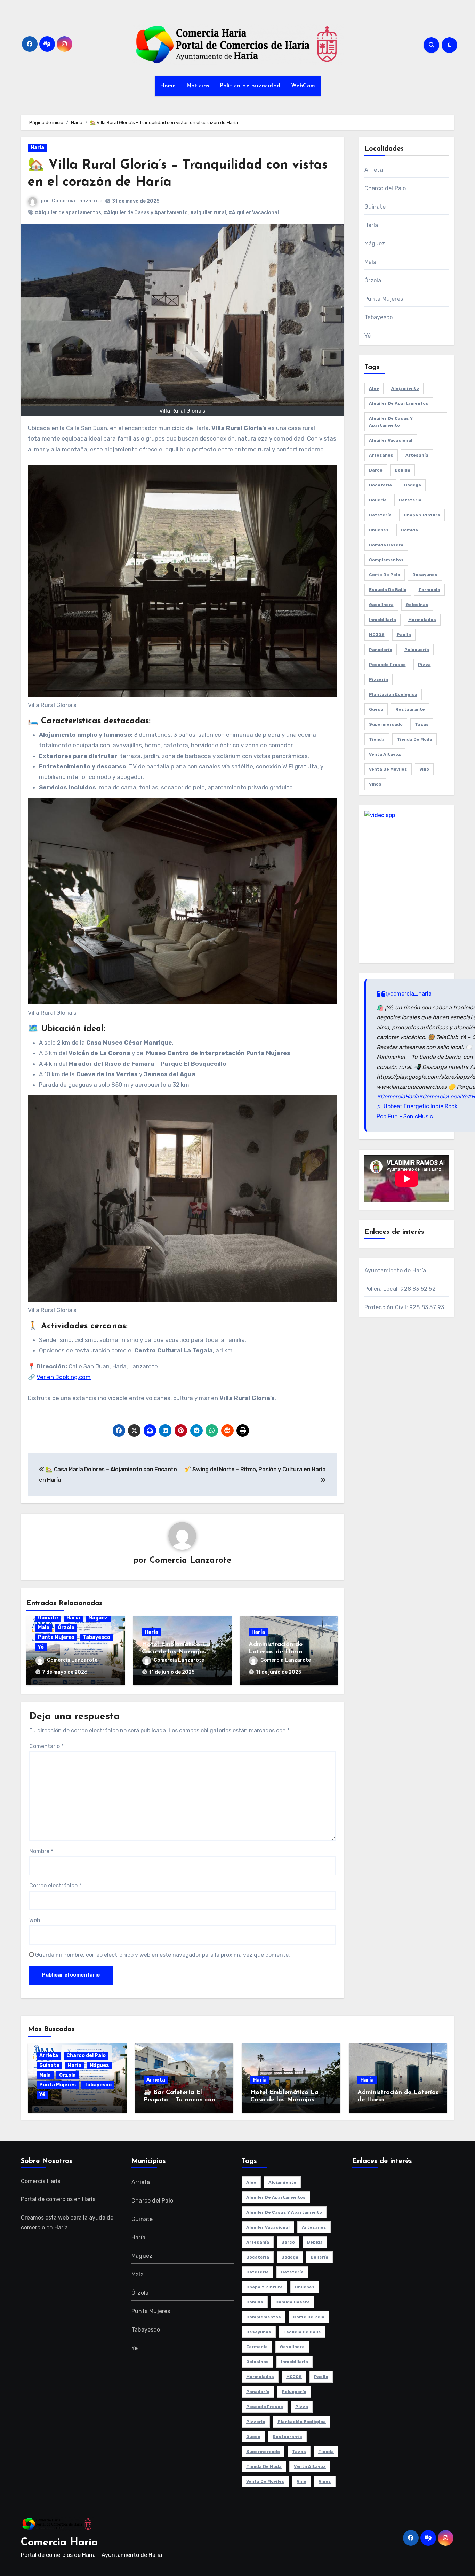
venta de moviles (388, 769)
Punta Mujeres (56, 1637)
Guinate (48, 1618)
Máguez (98, 1618)
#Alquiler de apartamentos (68, 213)
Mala (44, 1628)
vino (424, 769)
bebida (402, 470)
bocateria (380, 485)
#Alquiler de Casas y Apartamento (146, 213)
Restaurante (410, 709)
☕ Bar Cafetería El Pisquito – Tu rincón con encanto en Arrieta (179, 2100)
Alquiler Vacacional (391, 440)
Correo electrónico (55, 1886)
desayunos (425, 575)
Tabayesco (96, 1637)
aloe (374, 388)
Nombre (41, 1851)
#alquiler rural (208, 213)
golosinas (417, 605)
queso (376, 709)
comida (409, 530)
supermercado (386, 724)
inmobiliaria (383, 620)
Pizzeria (379, 679)
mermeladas (422, 620)
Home (168, 86)
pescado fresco (387, 665)
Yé (41, 1647)
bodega (413, 485)
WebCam (303, 86)
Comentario (46, 1746)
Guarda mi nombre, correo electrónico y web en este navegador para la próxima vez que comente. (163, 1955)
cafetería (380, 515)
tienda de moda (414, 739)
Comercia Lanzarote (77, 201)
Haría (37, 148)
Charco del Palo (385, 188)
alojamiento (405, 388)
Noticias (198, 86)
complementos (386, 560)
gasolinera (381, 605)
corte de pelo (385, 575)
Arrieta (374, 170)
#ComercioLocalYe (443, 1097)
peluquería (417, 650)
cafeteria (410, 500)
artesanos (381, 455)
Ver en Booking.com (64, 1377)
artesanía (417, 455)
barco (376, 470)
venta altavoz (385, 754)
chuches (379, 530)
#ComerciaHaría (398, 1097)
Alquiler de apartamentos (399, 403)
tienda (377, 739)
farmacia (429, 590)
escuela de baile (388, 590)
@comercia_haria (408, 994)
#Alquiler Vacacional (254, 213)
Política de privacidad (250, 86)
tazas (422, 724)
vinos (375, 784)
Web (35, 1920)
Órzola (66, 1628)
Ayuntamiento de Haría (395, 1270)
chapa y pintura (422, 515)
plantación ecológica (393, 694)
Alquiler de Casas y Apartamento (391, 422)
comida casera (386, 545)
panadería (381, 650)
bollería (378, 500)
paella (404, 635)
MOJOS (377, 635)
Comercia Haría (59, 2543)
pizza (424, 665)
